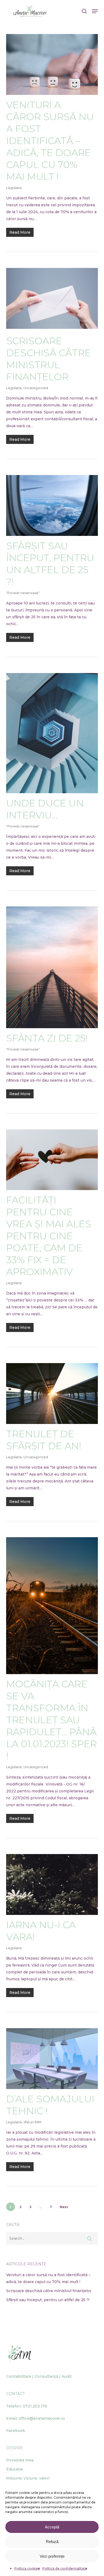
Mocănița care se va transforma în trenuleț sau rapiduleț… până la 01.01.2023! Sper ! (51, 1720)
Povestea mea (20, 2460)
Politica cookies (27, 2568)
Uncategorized (36, 388)
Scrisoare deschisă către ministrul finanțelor (49, 359)
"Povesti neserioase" (23, 593)
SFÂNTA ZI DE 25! (47, 1038)
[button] (95, 11)
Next (64, 2207)
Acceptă (52, 2527)
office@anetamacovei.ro (42, 2418)
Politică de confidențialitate (65, 2568)
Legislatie (14, 188)
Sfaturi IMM (32, 2122)
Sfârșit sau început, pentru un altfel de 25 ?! (50, 564)
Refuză (52, 2542)
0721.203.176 (35, 2406)
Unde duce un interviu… (45, 809)
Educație (15, 2469)
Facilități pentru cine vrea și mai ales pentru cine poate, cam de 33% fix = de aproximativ (49, 1236)
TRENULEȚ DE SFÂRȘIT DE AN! (44, 1440)
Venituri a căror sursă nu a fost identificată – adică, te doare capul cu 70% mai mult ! (50, 141)
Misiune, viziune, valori (28, 2478)
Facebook (16, 2431)
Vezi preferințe (52, 2556)
